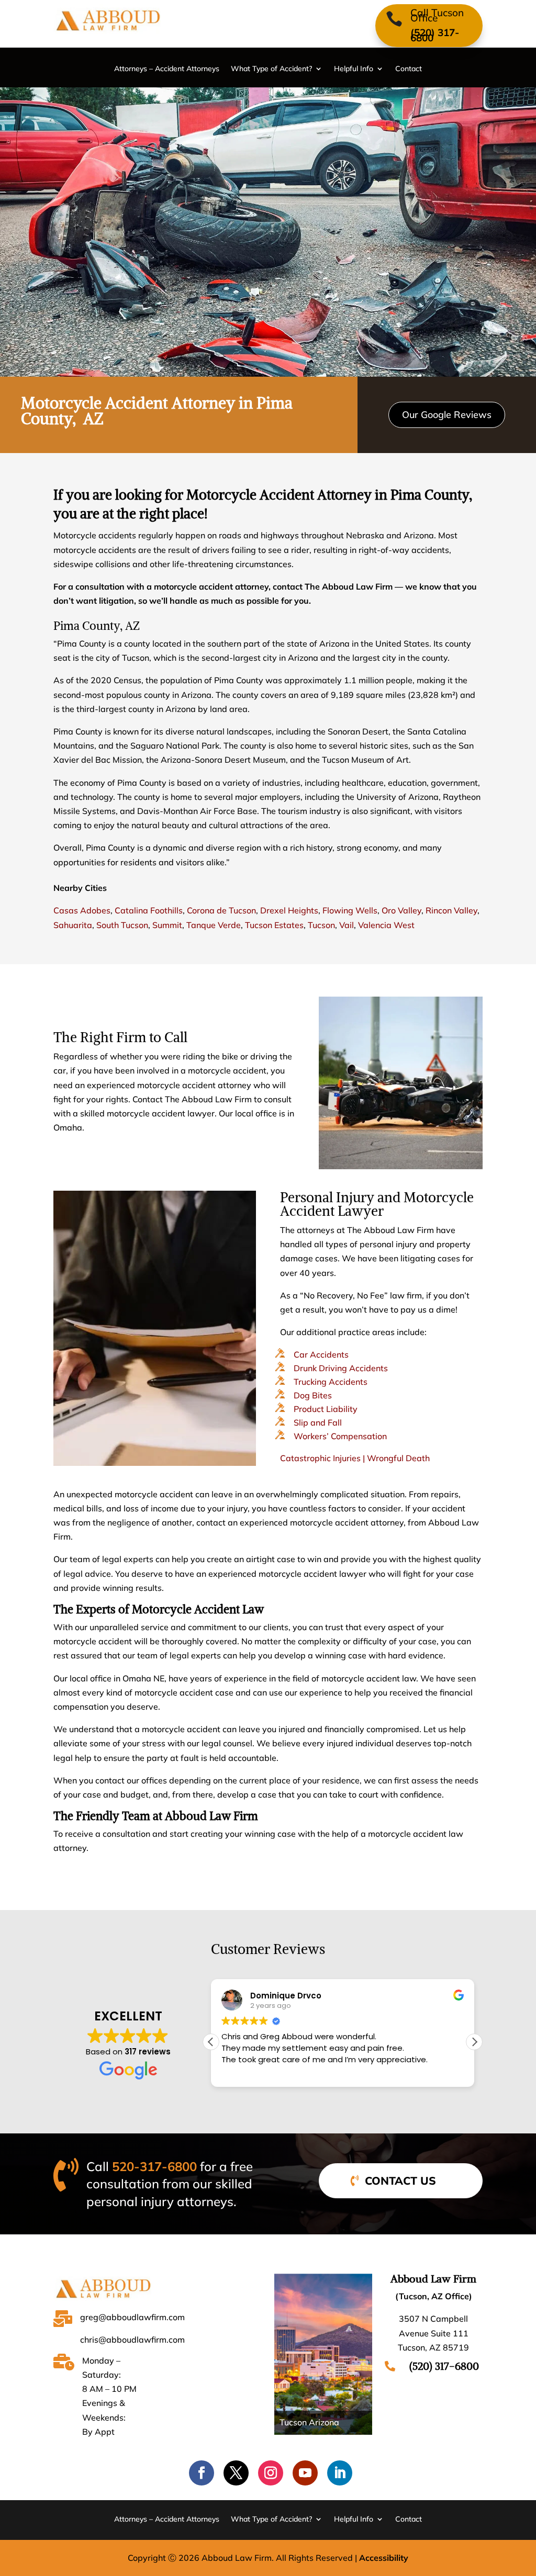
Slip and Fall (318, 1422)
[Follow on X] (236, 2473)
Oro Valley (401, 910)
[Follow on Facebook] (202, 2473)
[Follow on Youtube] (305, 2473)
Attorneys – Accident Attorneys (167, 69)
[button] (474, 2042)
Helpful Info (354, 69)
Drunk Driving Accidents (341, 1368)
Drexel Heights (289, 910)
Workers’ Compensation (340, 1436)
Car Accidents (321, 1354)
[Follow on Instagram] (271, 2473)
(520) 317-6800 (435, 35)
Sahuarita (73, 925)
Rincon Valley (451, 910)
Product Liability (326, 1409)
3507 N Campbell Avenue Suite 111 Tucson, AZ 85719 (433, 2333)
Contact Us (400, 2180)
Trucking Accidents (331, 1382)
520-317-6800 (154, 2166)
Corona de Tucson (221, 910)
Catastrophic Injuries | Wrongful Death (355, 1458)
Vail (347, 925)
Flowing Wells (350, 910)
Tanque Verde (214, 925)
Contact (409, 69)
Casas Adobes (82, 910)
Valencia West (386, 925)
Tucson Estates (274, 925)
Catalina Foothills (149, 910)
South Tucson (122, 925)
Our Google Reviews (447, 415)
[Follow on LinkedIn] (340, 2473)
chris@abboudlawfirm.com (132, 2340)
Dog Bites (313, 1395)
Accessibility (384, 2558)
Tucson (321, 925)
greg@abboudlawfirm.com (132, 2317)
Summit (167, 925)
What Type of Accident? (271, 69)
